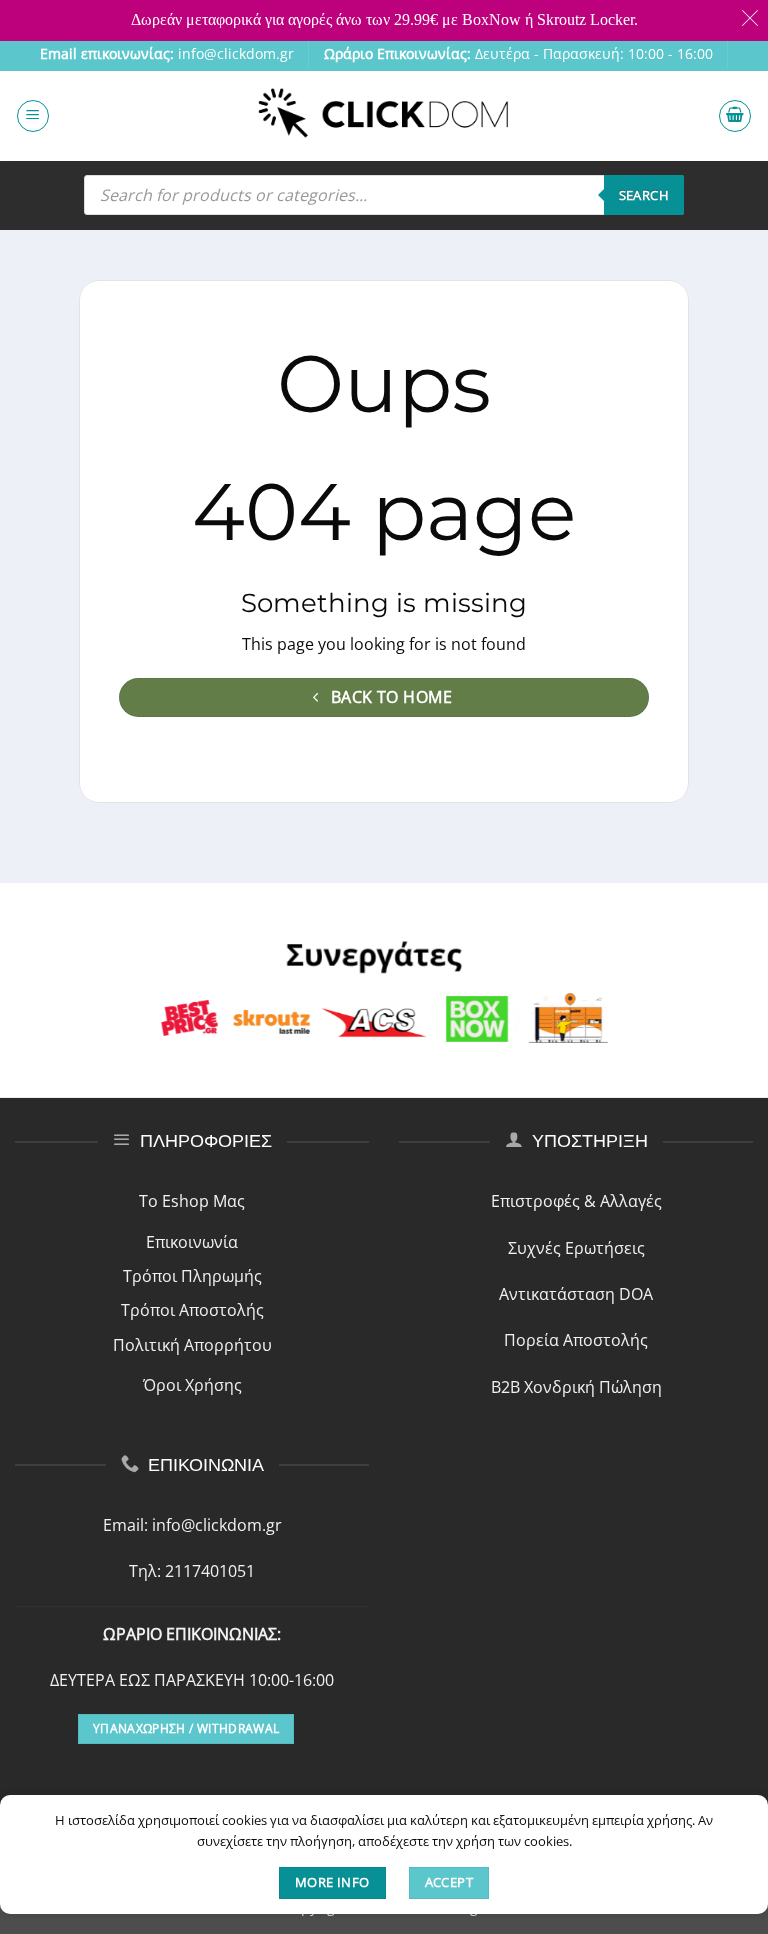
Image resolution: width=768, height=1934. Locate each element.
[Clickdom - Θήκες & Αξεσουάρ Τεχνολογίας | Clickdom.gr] (384, 115)
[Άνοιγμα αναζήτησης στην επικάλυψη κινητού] (384, 195)
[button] (33, 116)
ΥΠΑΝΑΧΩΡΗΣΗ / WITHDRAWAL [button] (186, 1728)
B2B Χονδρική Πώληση (576, 1387)
